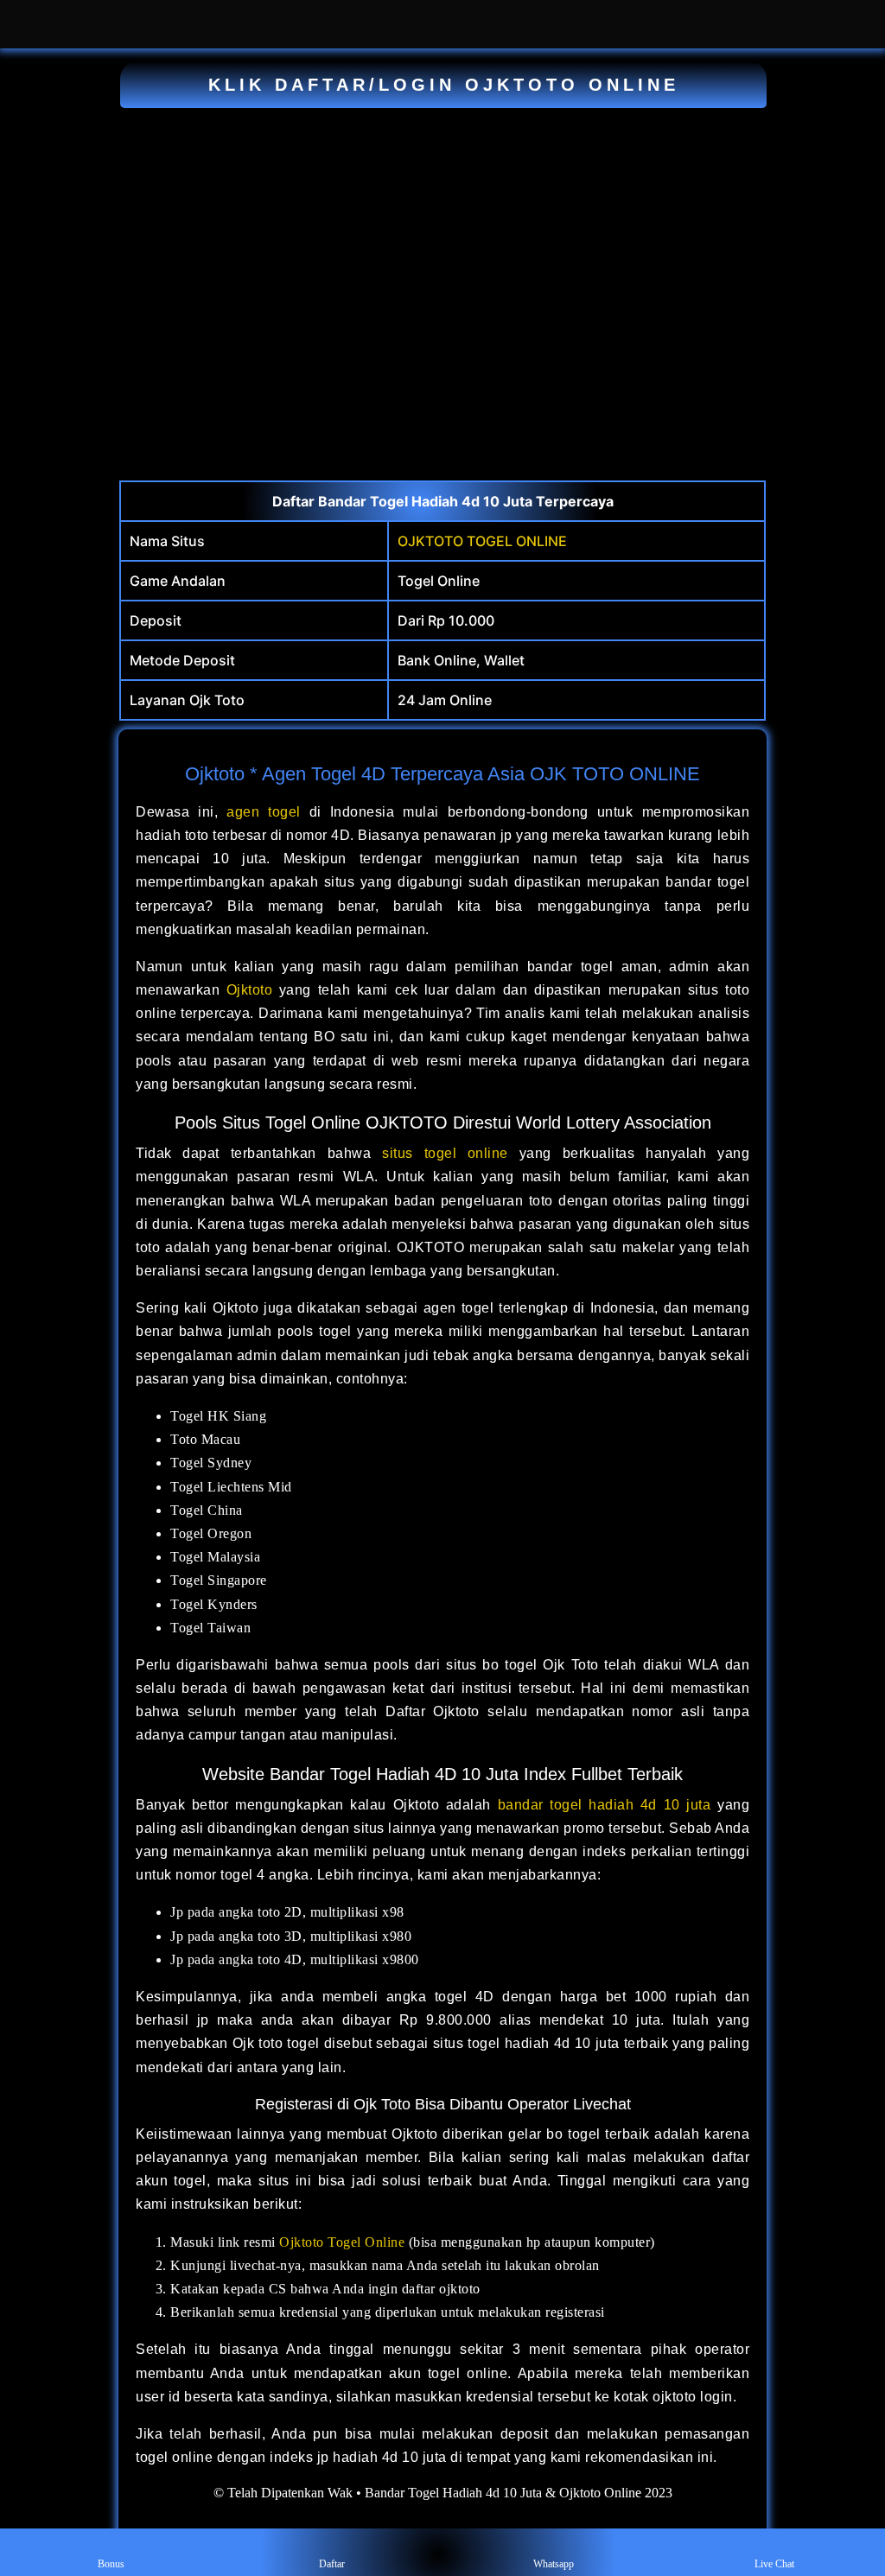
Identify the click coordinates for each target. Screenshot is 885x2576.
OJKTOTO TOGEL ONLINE (482, 541)
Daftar (332, 2564)
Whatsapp (554, 2564)
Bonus (111, 2564)
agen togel (264, 812)
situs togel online (445, 1153)
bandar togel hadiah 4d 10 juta (605, 1805)
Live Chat (774, 2564)
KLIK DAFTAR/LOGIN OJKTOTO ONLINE (444, 85)
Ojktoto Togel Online (342, 2242)
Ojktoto (250, 990)
